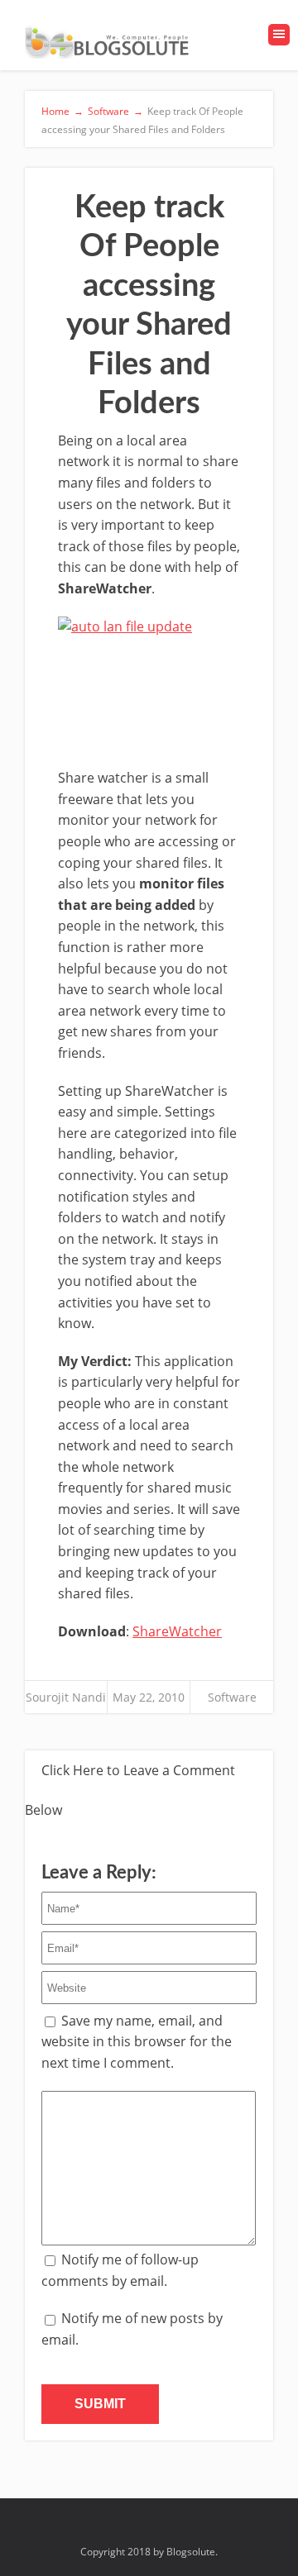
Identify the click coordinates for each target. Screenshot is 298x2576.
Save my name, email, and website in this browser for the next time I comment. (137, 2042)
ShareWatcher (177, 1631)
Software (232, 1697)
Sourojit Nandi (66, 1697)
